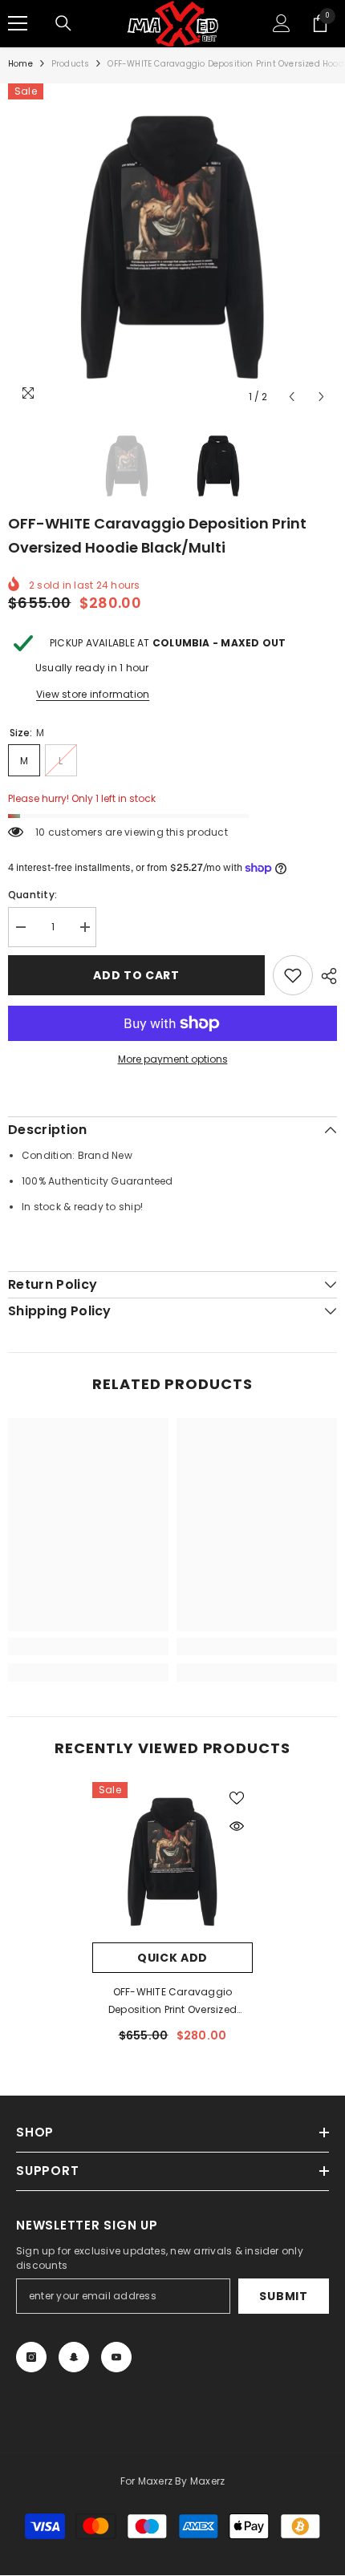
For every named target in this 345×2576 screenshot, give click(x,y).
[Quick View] (237, 1826)
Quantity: (32, 895)
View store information (93, 694)
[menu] (18, 23)
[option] (172, 248)
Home (20, 64)
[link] (88, 1646)
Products (71, 64)
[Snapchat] (74, 2357)
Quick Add (172, 1958)
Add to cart (136, 975)
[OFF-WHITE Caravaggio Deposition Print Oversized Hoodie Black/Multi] (172, 1862)
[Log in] (282, 23)
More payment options (173, 1059)
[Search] (63, 23)
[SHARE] (325, 976)
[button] (292, 397)
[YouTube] (116, 2357)
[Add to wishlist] (293, 975)
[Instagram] (31, 2357)
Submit (283, 2296)
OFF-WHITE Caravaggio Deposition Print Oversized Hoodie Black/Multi (172, 2002)
